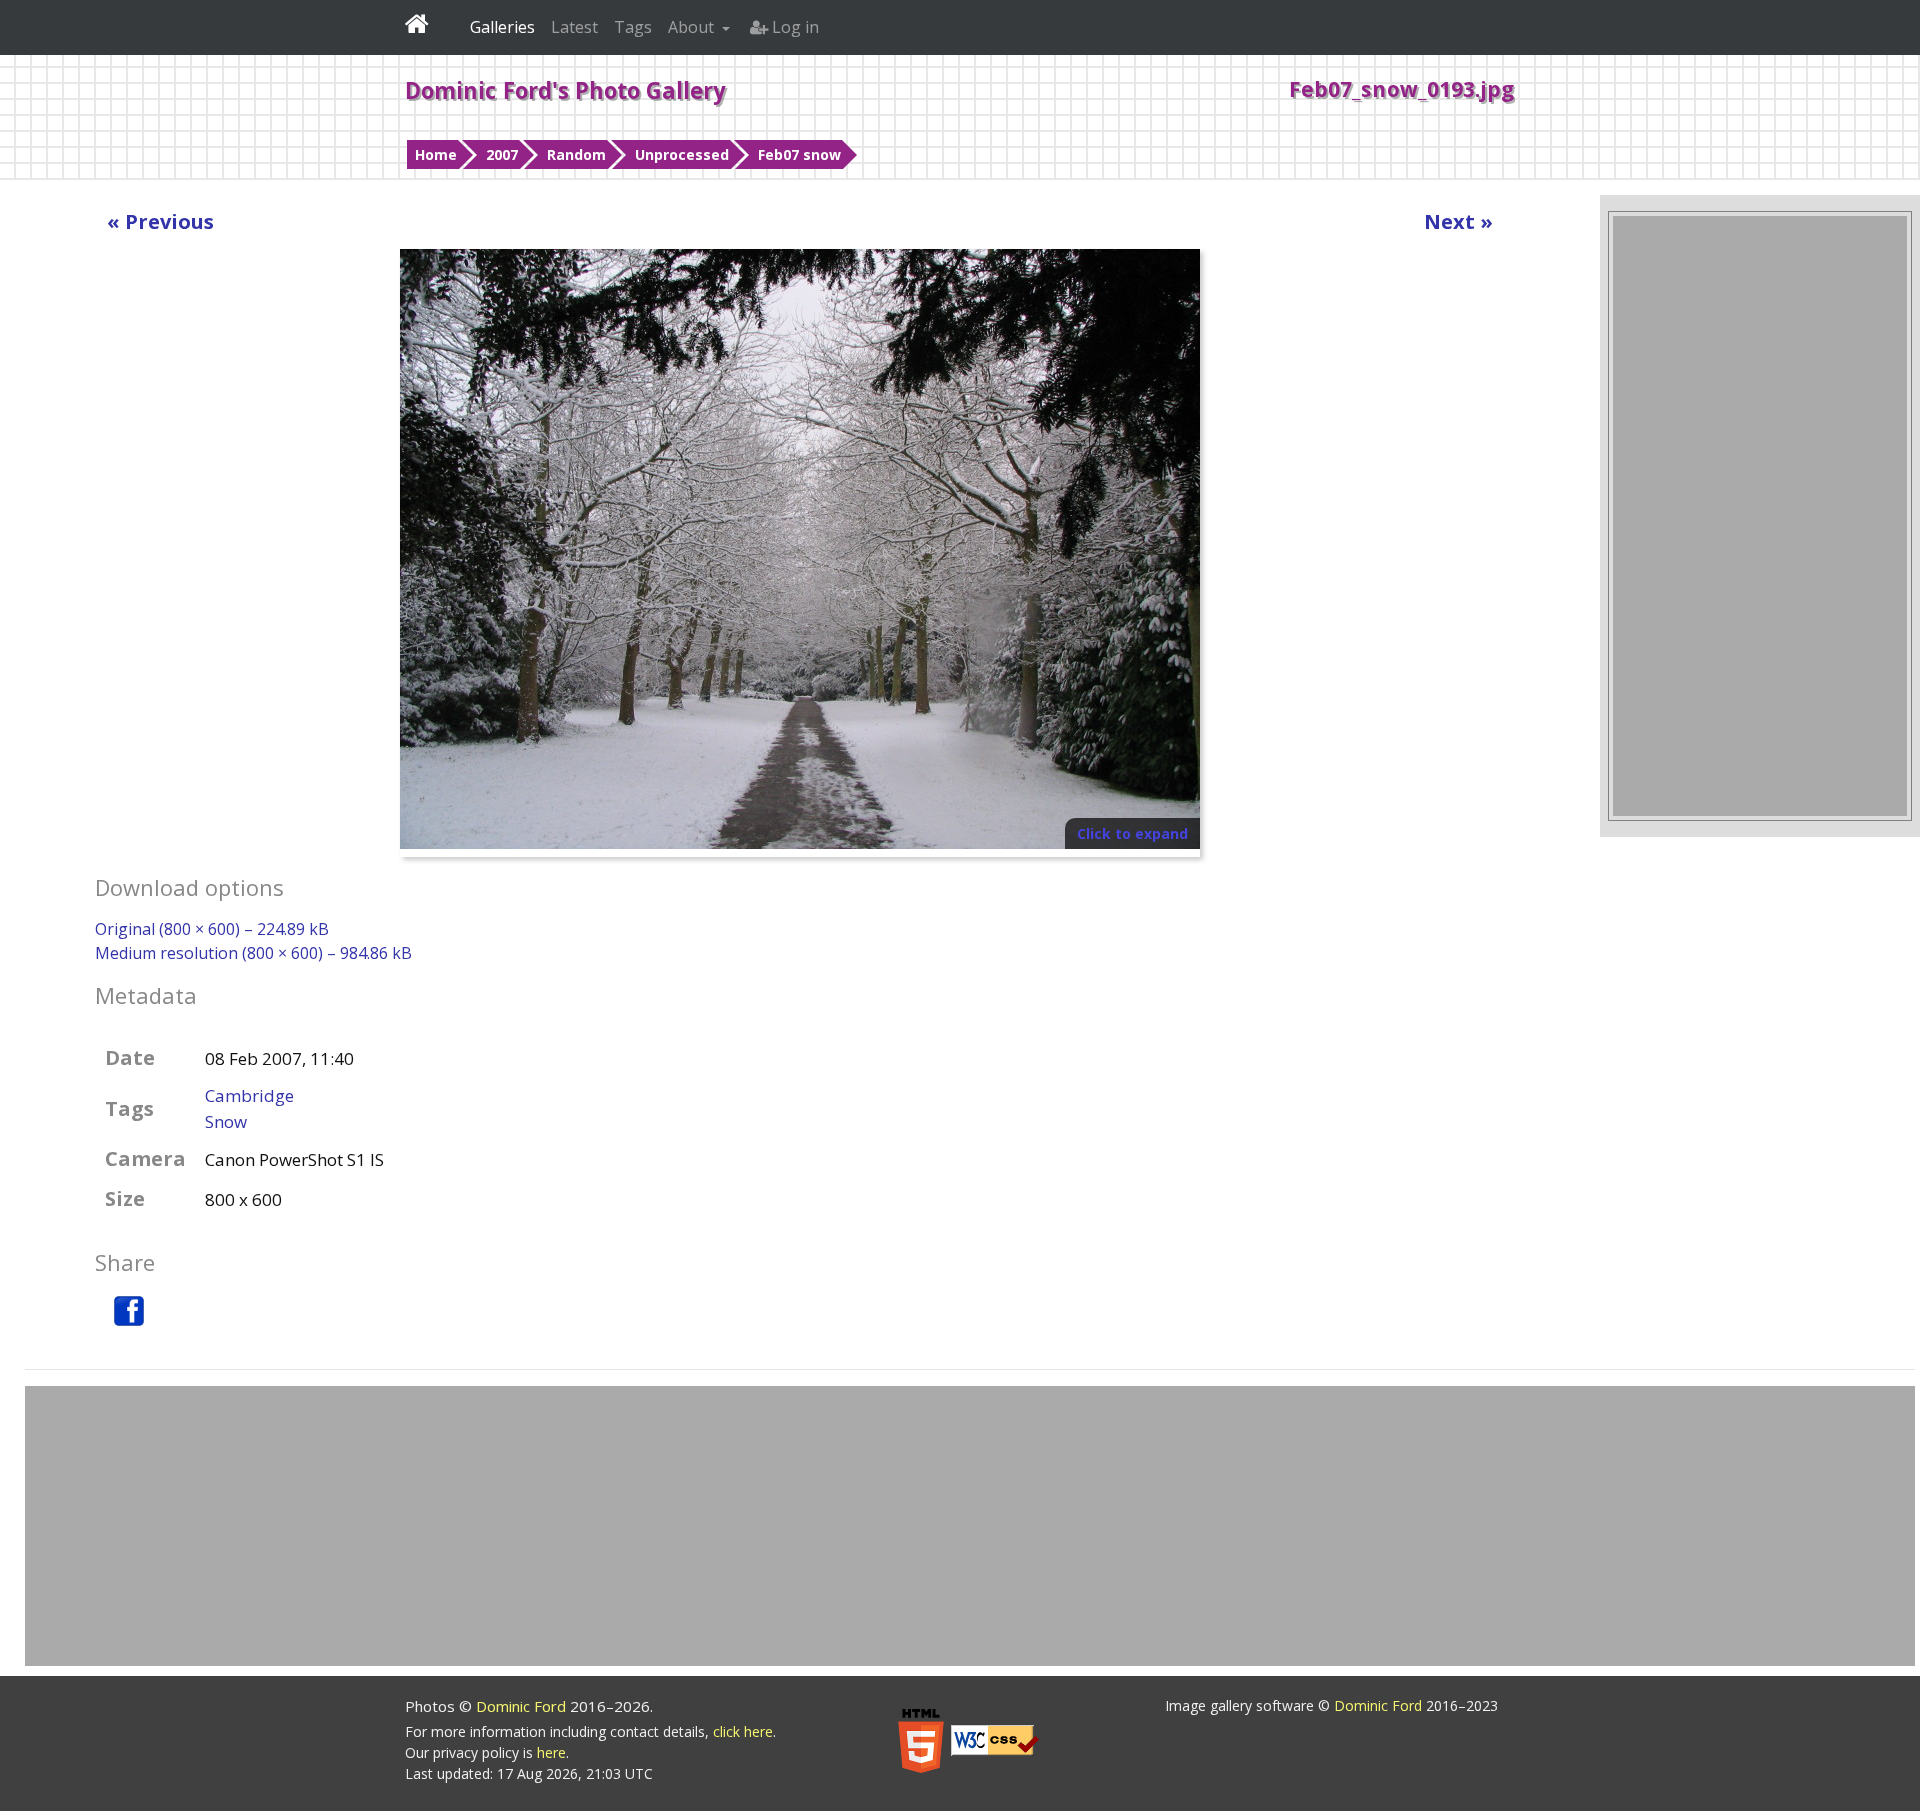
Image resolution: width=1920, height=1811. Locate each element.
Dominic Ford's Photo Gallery (565, 90)
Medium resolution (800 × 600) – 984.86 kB (253, 953)
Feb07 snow (799, 154)
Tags (633, 27)
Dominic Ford (523, 1706)
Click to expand (1132, 833)
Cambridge (249, 1095)
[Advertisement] (1760, 516)
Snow (226, 1121)
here (551, 1752)
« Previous (160, 221)
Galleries (502, 27)
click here (743, 1731)
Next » (1458, 221)
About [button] (693, 27)
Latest (574, 27)
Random (576, 154)
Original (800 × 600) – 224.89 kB (212, 929)
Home (436, 154)
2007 (502, 154)
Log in (793, 27)
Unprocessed (682, 154)
